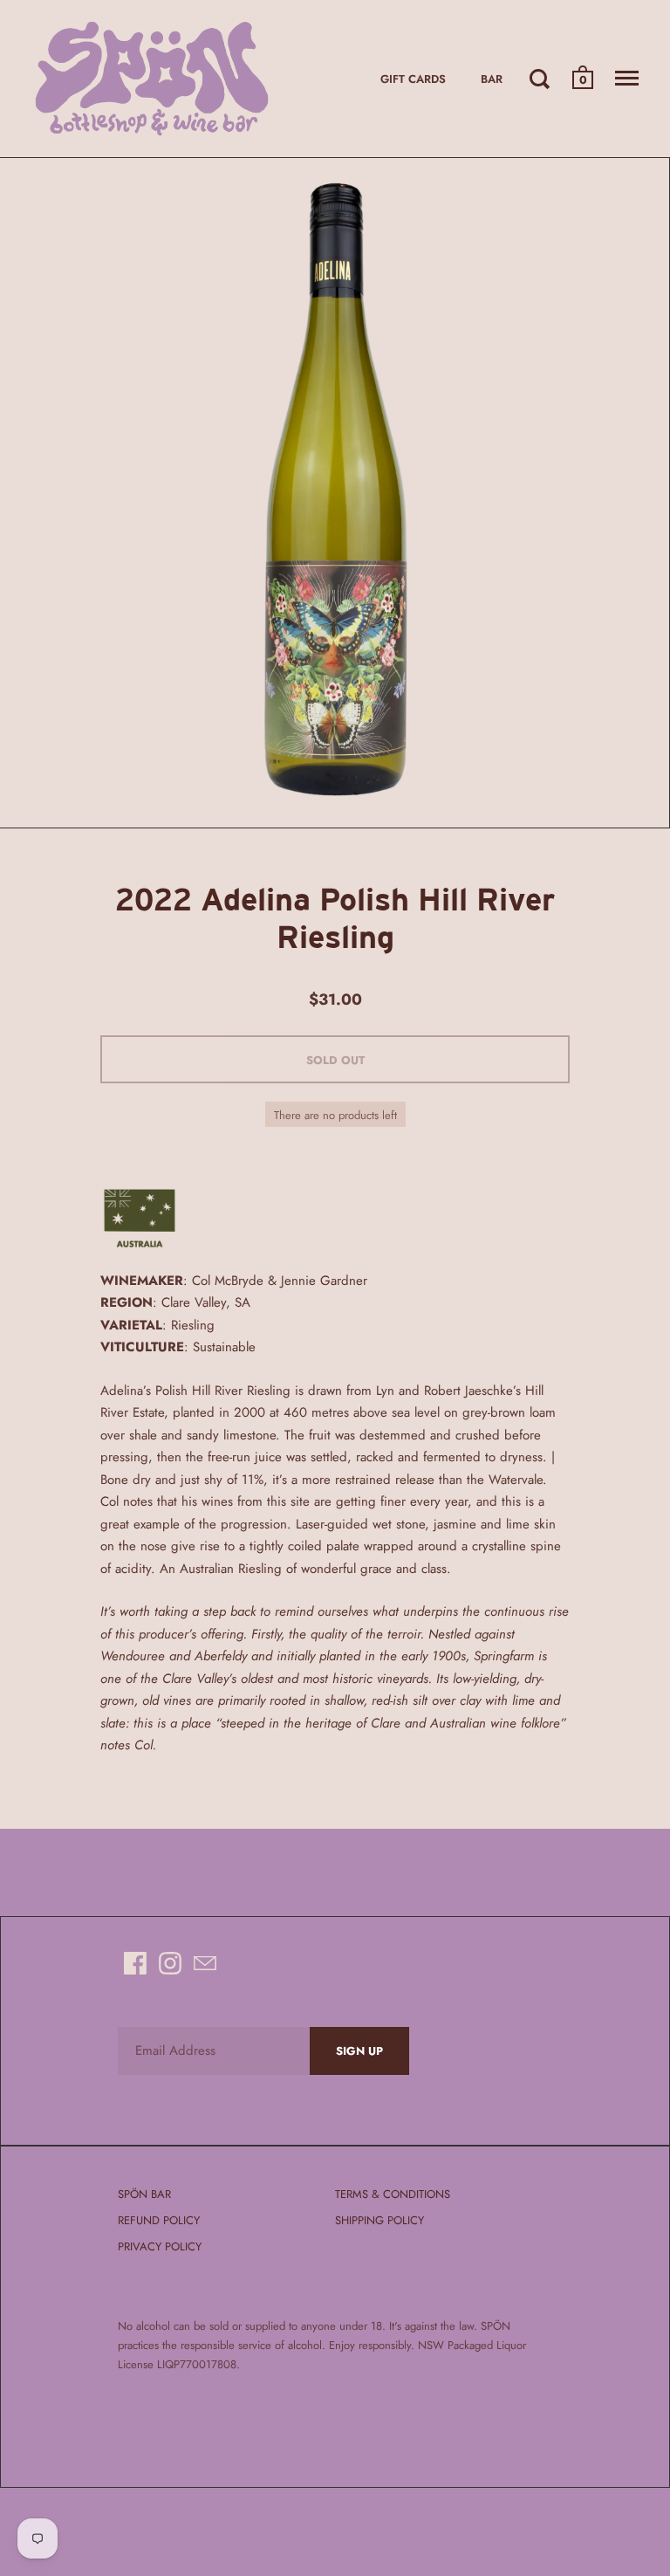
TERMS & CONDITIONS (393, 2194)
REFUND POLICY (159, 2220)
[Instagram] (170, 1963)
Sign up (359, 2051)
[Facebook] (135, 1963)
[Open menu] (627, 79)
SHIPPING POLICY (379, 2220)
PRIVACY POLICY (160, 2246)
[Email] (205, 1963)
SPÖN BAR (144, 2194)
